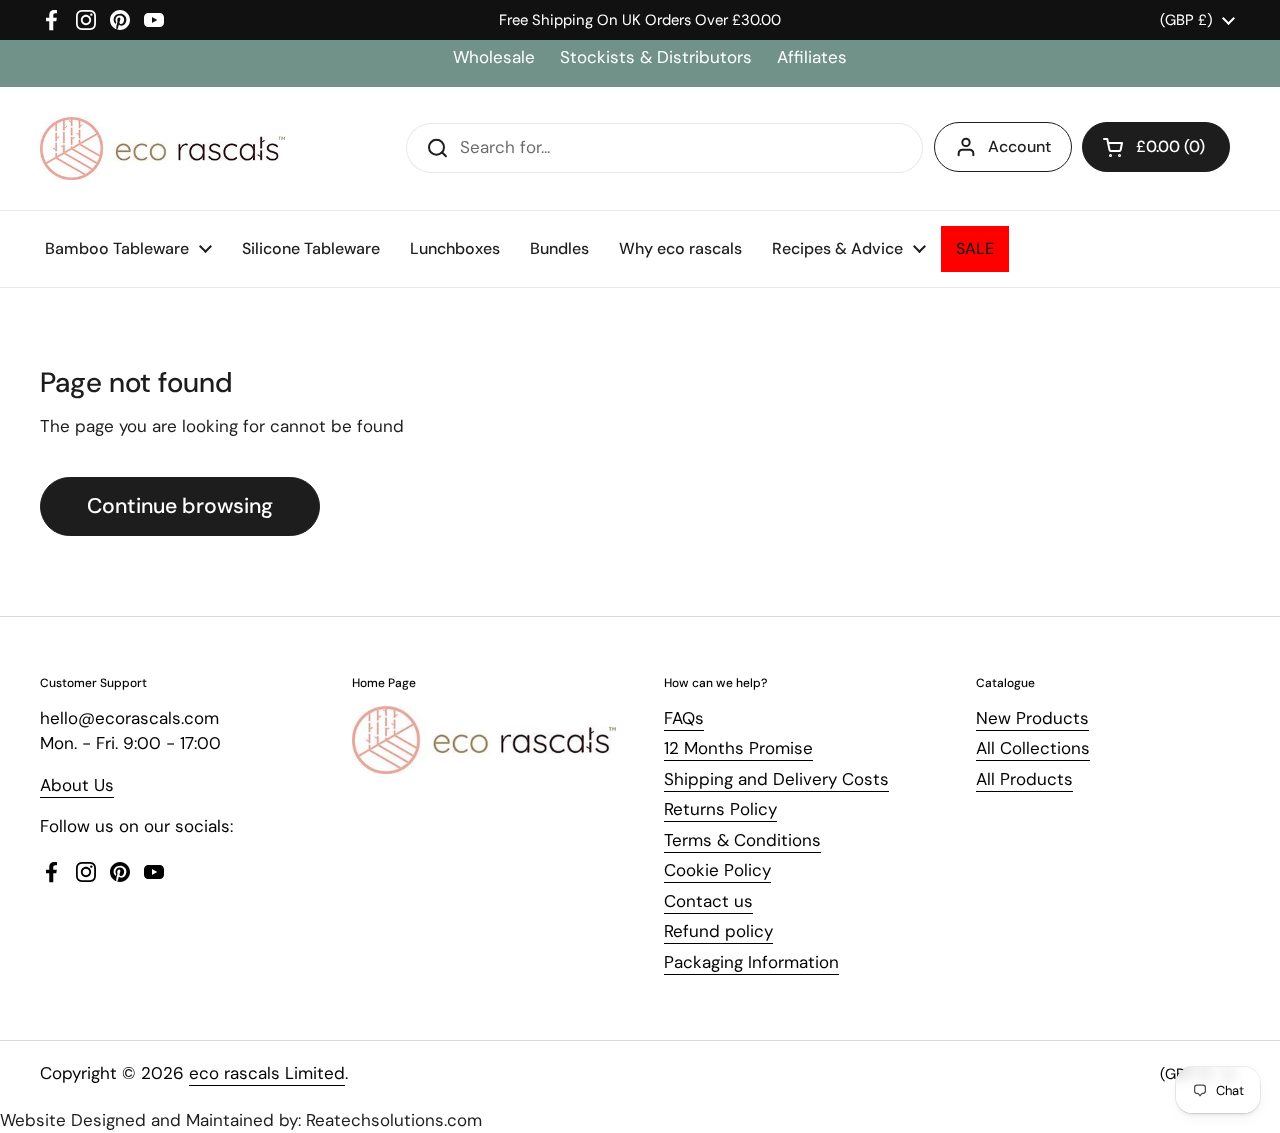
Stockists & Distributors (656, 57)
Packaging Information (751, 962)
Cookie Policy (717, 870)
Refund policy (718, 931)
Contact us (708, 901)
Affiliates (812, 57)
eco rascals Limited (267, 1073)
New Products (1032, 718)
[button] (1156, 147)
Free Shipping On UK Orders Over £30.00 (640, 20)
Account (1019, 146)
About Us (77, 785)
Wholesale (496, 57)
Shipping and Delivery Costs (776, 779)
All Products (1024, 779)
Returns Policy (720, 809)
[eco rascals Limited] (162, 148)
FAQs (684, 718)
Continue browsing (180, 506)
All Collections (1033, 748)
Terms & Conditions (742, 840)
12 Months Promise (738, 748)
